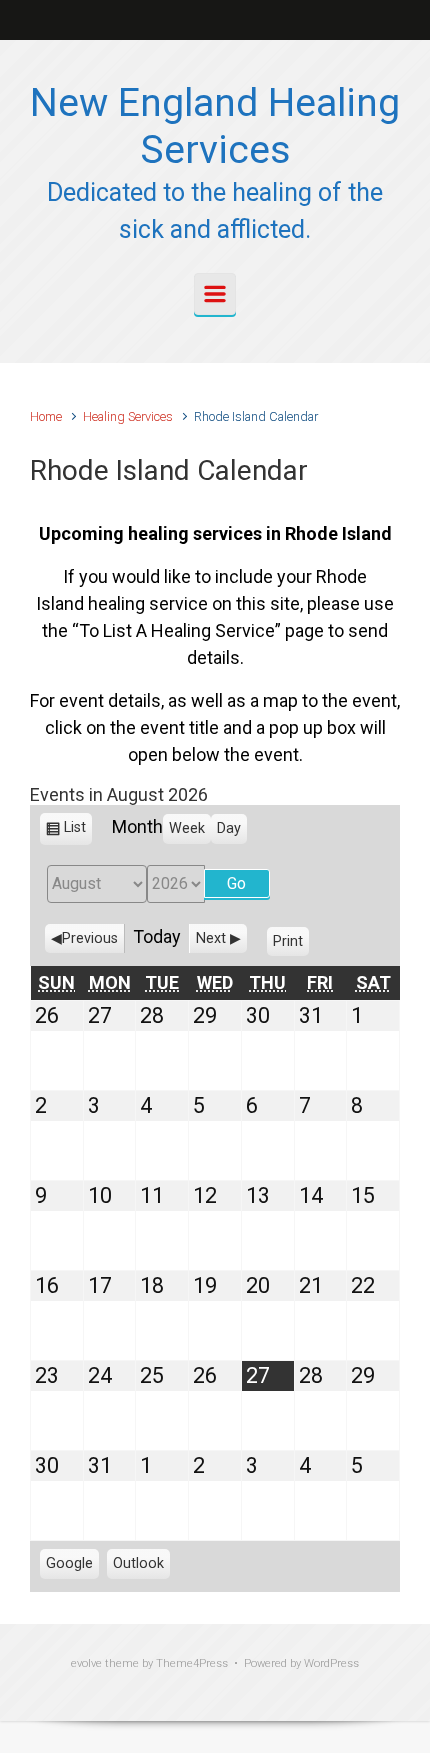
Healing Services (128, 416)
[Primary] (215, 294)
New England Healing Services (215, 126)
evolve (86, 1663)
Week (187, 828)
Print (291, 945)
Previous (90, 938)
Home (46, 416)
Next (211, 938)
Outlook (138, 1567)
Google (69, 1567)
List (75, 832)
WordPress (331, 1663)
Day (229, 828)
